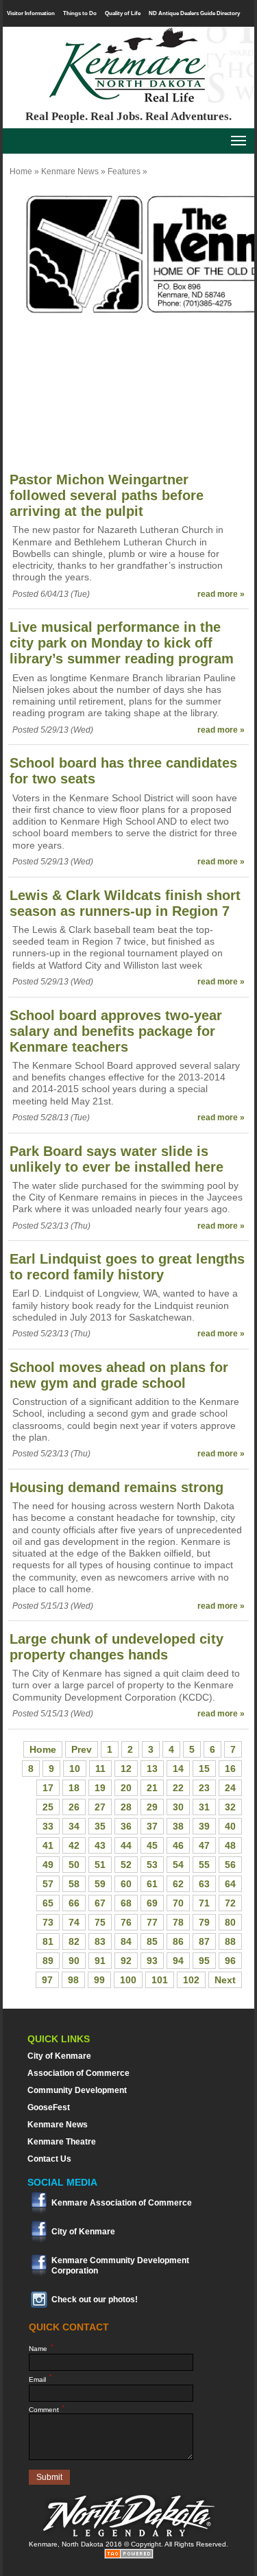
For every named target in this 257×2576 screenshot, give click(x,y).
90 (74, 1961)
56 (230, 1865)
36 (126, 1826)
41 (48, 1845)
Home (21, 172)
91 (100, 1961)
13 (152, 1769)
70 (178, 1903)
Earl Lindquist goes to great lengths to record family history (127, 1267)
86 (178, 1941)
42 (74, 1845)
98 (73, 1980)
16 (230, 1769)
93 (152, 1961)
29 (152, 1807)
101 (160, 1980)
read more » (221, 594)
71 (204, 1903)
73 (48, 1922)
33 (48, 1826)
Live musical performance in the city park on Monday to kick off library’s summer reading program (122, 643)
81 (48, 1941)
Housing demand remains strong (117, 1487)
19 (100, 1788)
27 (100, 1807)
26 (74, 1807)
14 (178, 1769)
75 (100, 1922)
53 (152, 1865)
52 (126, 1865)
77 (152, 1922)
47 (204, 1845)
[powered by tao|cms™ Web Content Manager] (129, 2556)
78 (178, 1922)
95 (204, 1961)
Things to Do (80, 13)
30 (178, 1807)
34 (74, 1826)
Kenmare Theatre (62, 2142)
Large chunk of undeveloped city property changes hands (117, 1647)
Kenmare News (70, 172)
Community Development (77, 2090)
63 (204, 1884)
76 (126, 1922)
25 (48, 1807)
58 (74, 1884)
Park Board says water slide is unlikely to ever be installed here (117, 1159)
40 (230, 1826)
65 (48, 1903)
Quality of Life (123, 13)
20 (126, 1788)
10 (75, 1769)
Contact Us (49, 2159)
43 (100, 1845)
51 (100, 1865)
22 (178, 1788)
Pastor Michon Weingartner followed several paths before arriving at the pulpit (107, 495)
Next (225, 1980)
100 (128, 1980)
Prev (82, 1749)
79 (204, 1922)
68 (126, 1903)
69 (152, 1903)
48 (230, 1845)
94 (178, 1961)
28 (126, 1807)
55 (204, 1865)
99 (99, 1980)
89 (48, 1961)
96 (230, 1961)
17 (48, 1788)
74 (74, 1922)
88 (230, 1941)
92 (126, 1961)
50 (74, 1865)
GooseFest (49, 2107)
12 (126, 1769)
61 (152, 1884)
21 (152, 1788)
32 (230, 1807)
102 (191, 1980)
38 (178, 1826)
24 (230, 1788)
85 (152, 1941)
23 (204, 1788)
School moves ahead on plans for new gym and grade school (119, 1375)
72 (230, 1903)
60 (126, 1884)
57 (48, 1884)
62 (178, 1884)
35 (100, 1826)
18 (74, 1788)
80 (230, 1922)
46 (178, 1845)
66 (74, 1903)
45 (152, 1845)
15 (204, 1769)
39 (204, 1826)
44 (126, 1845)
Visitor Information (31, 13)
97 (47, 1980)
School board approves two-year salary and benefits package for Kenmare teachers (116, 1031)
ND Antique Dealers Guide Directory (194, 13)
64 (230, 1884)
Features (124, 172)
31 (204, 1807)
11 (100, 1769)
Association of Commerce (78, 2073)
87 (204, 1941)
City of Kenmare (59, 2056)
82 (74, 1941)
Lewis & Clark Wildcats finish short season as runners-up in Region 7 (125, 903)
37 (152, 1826)
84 (126, 1941)
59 (100, 1884)
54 (178, 1865)
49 (48, 1865)
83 (100, 1941)
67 (100, 1903)
